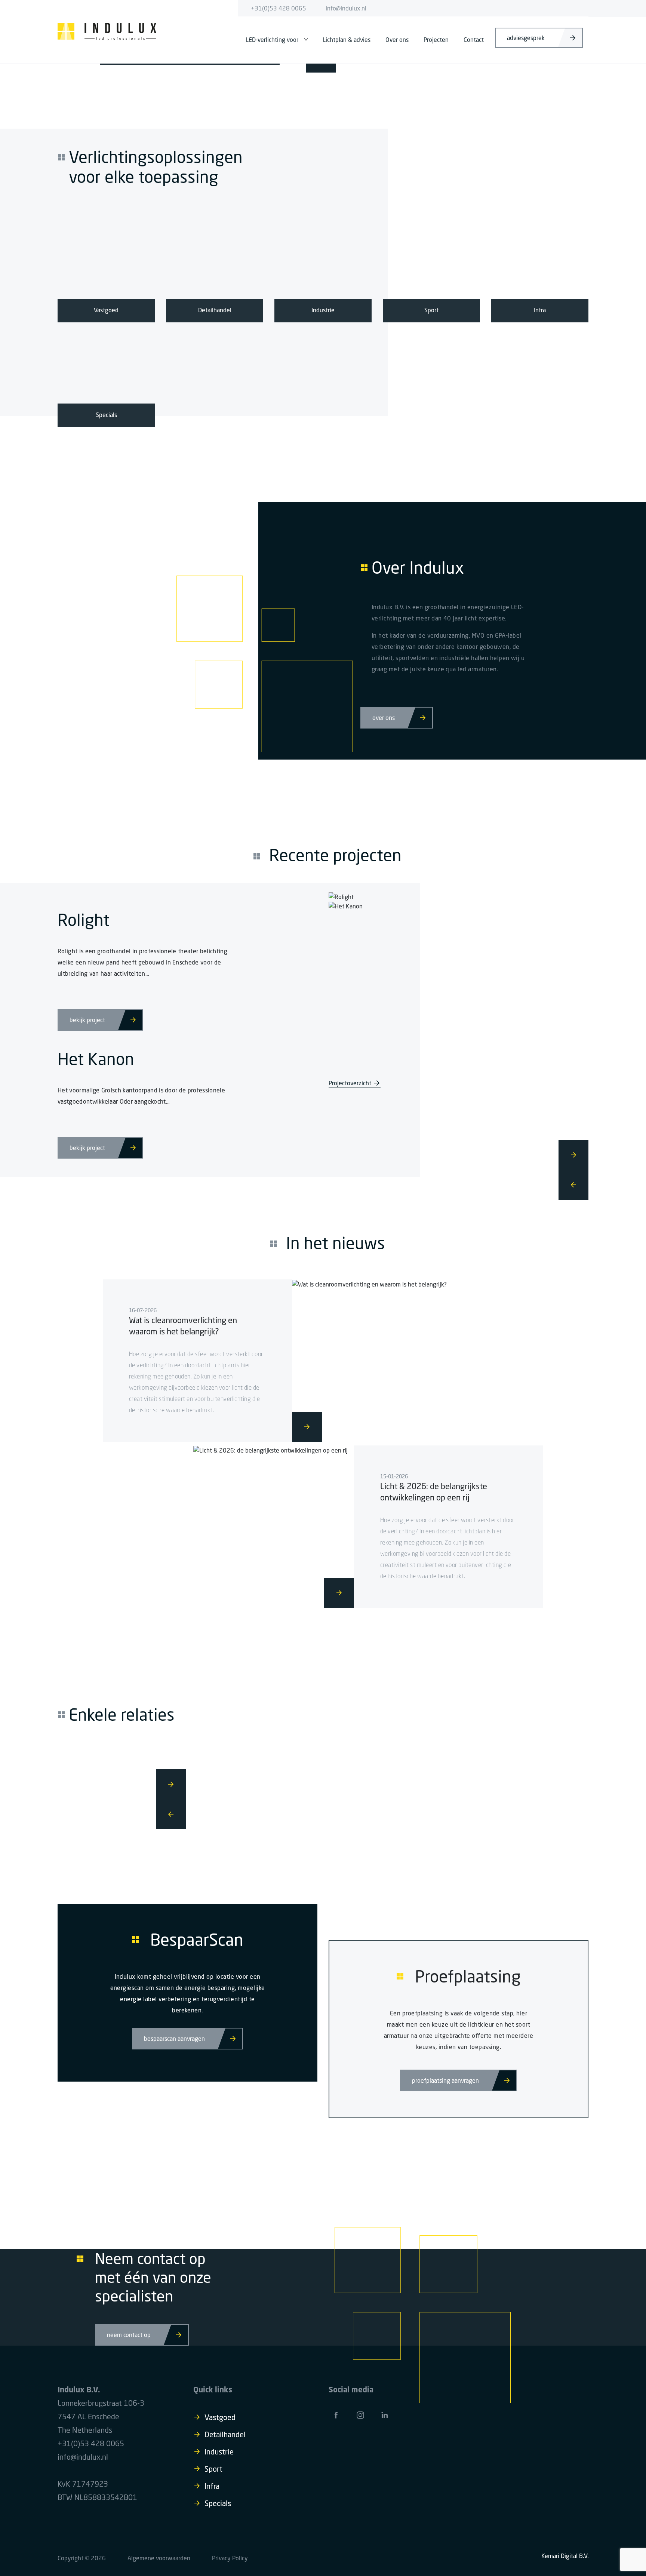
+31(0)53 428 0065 (279, 8)
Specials (218, 2503)
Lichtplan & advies (347, 40)
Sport (213, 2469)
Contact (474, 40)
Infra (212, 2486)
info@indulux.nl (346, 8)
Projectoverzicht (350, 1083)
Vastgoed (220, 2417)
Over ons (397, 40)
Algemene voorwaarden (159, 2558)
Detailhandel (225, 2434)
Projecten (436, 40)
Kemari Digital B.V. (565, 2556)
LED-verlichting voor (272, 40)
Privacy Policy (230, 2558)
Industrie (219, 2452)
